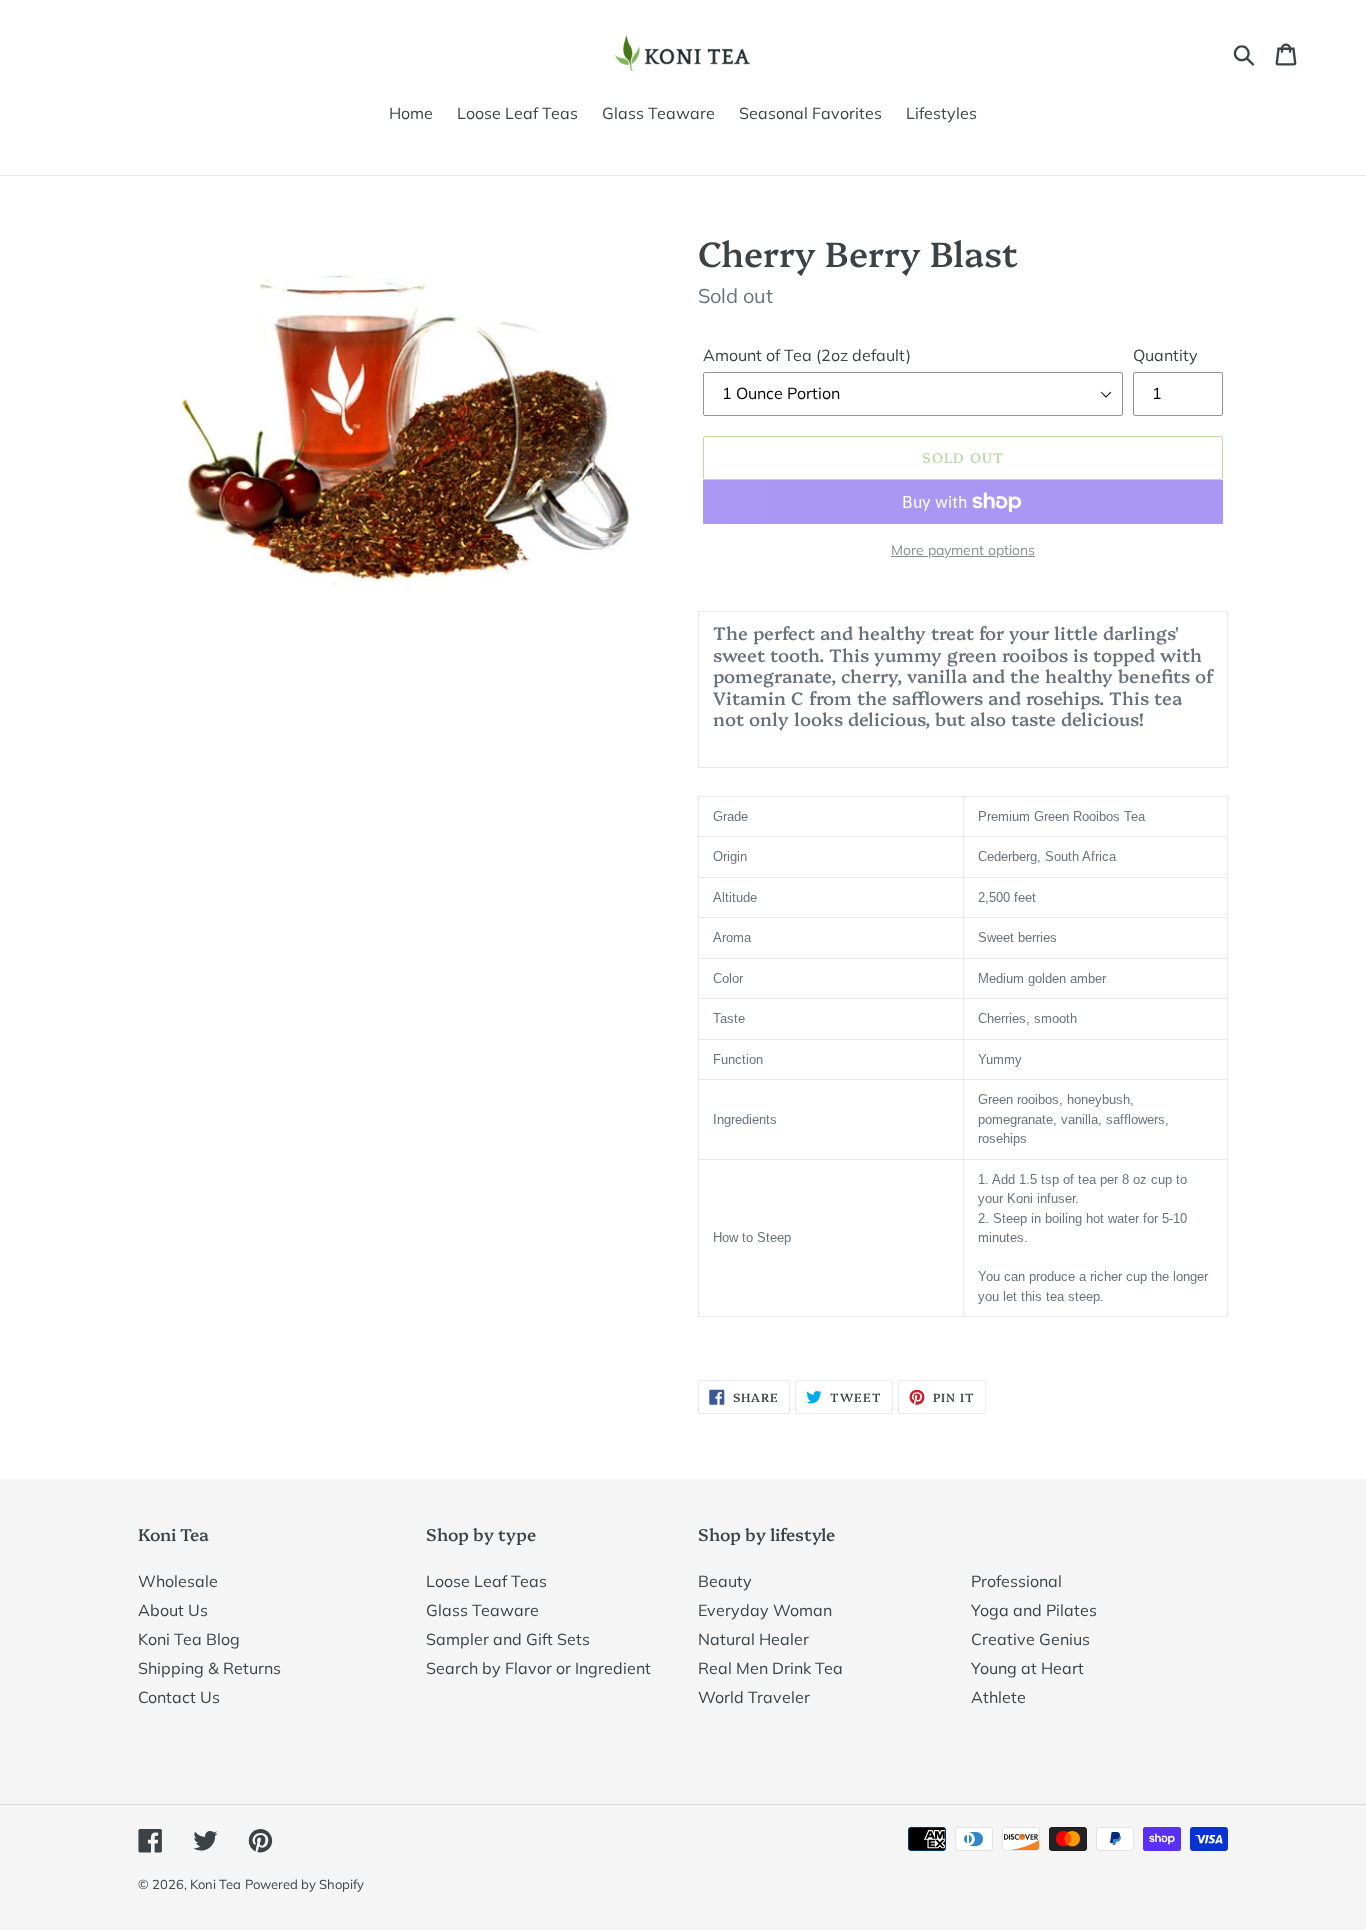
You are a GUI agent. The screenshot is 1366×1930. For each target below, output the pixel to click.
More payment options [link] (963, 550)
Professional (1016, 1581)
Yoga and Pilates (1034, 1610)
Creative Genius (1030, 1639)
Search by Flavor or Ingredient (538, 1668)
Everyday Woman (765, 1610)
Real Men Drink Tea (770, 1668)
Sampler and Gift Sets (508, 1639)
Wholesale (178, 1581)
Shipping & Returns (209, 1668)
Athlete (998, 1697)
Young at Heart (1027, 1668)
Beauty (725, 1581)
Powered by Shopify (304, 1884)
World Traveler (754, 1697)
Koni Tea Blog (189, 1639)
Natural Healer (753, 1639)
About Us (173, 1610)
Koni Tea (215, 1884)
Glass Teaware (482, 1610)
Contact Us (179, 1697)
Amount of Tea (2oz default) (807, 355)
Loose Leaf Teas (486, 1581)
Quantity (1165, 355)
